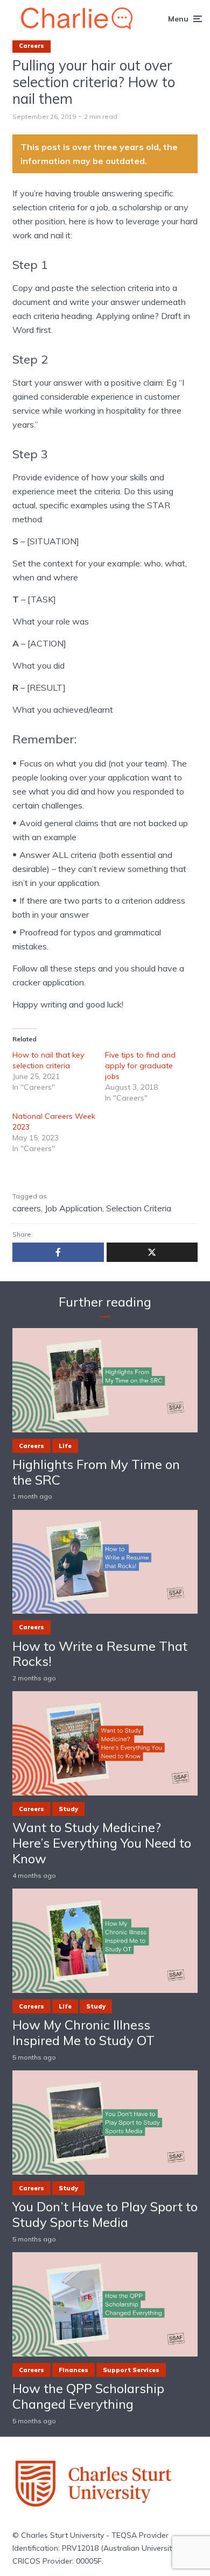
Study (68, 1809)
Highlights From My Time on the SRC (96, 1472)
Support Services (131, 2370)
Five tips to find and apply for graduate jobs (140, 1066)
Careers (31, 46)
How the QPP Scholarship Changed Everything (88, 2396)
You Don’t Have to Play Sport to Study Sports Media (105, 2215)
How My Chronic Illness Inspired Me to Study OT (83, 2033)
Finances (73, 2370)
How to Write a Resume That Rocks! (100, 1654)
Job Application (73, 1208)
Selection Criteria (139, 1208)
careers (27, 1208)
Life (65, 1446)
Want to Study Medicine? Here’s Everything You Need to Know (102, 1843)
